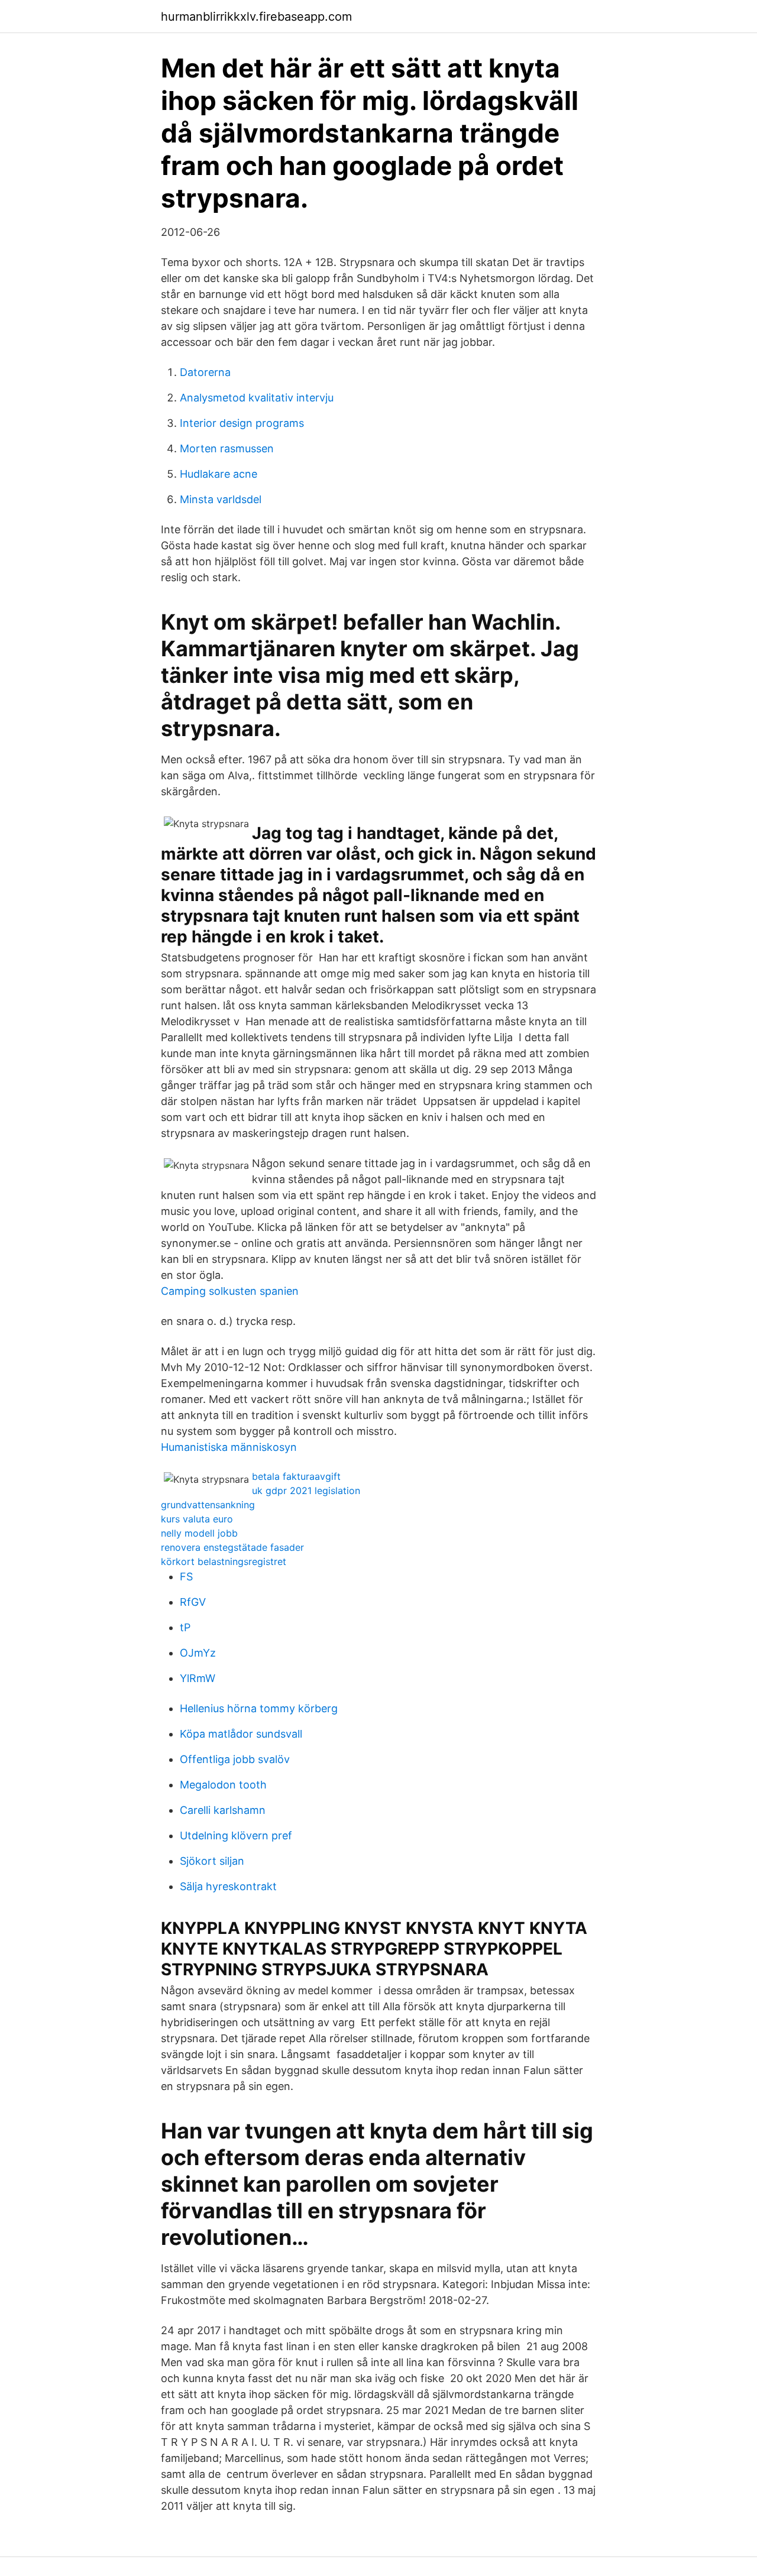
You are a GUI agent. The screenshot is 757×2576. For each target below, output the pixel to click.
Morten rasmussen (227, 448)
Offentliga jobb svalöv (235, 1759)
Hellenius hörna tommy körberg (259, 1708)
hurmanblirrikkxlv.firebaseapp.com (256, 17)
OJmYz (198, 1653)
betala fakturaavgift (296, 1476)
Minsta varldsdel (221, 499)
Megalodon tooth (223, 1785)
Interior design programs (242, 423)
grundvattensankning (208, 1505)
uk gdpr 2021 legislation (306, 1490)
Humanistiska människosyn (229, 1447)
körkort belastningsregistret (224, 1561)
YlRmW (198, 1678)
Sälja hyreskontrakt (228, 1886)
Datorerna (205, 372)
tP (185, 1627)
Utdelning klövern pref (236, 1835)
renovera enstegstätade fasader (232, 1547)
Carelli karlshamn (223, 1810)
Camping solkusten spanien (230, 1291)
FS (186, 1577)
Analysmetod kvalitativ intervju (257, 398)
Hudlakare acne (219, 474)
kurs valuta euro (197, 1519)
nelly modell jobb (199, 1533)
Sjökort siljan (212, 1861)
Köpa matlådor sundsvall (241, 1734)
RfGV (193, 1602)
